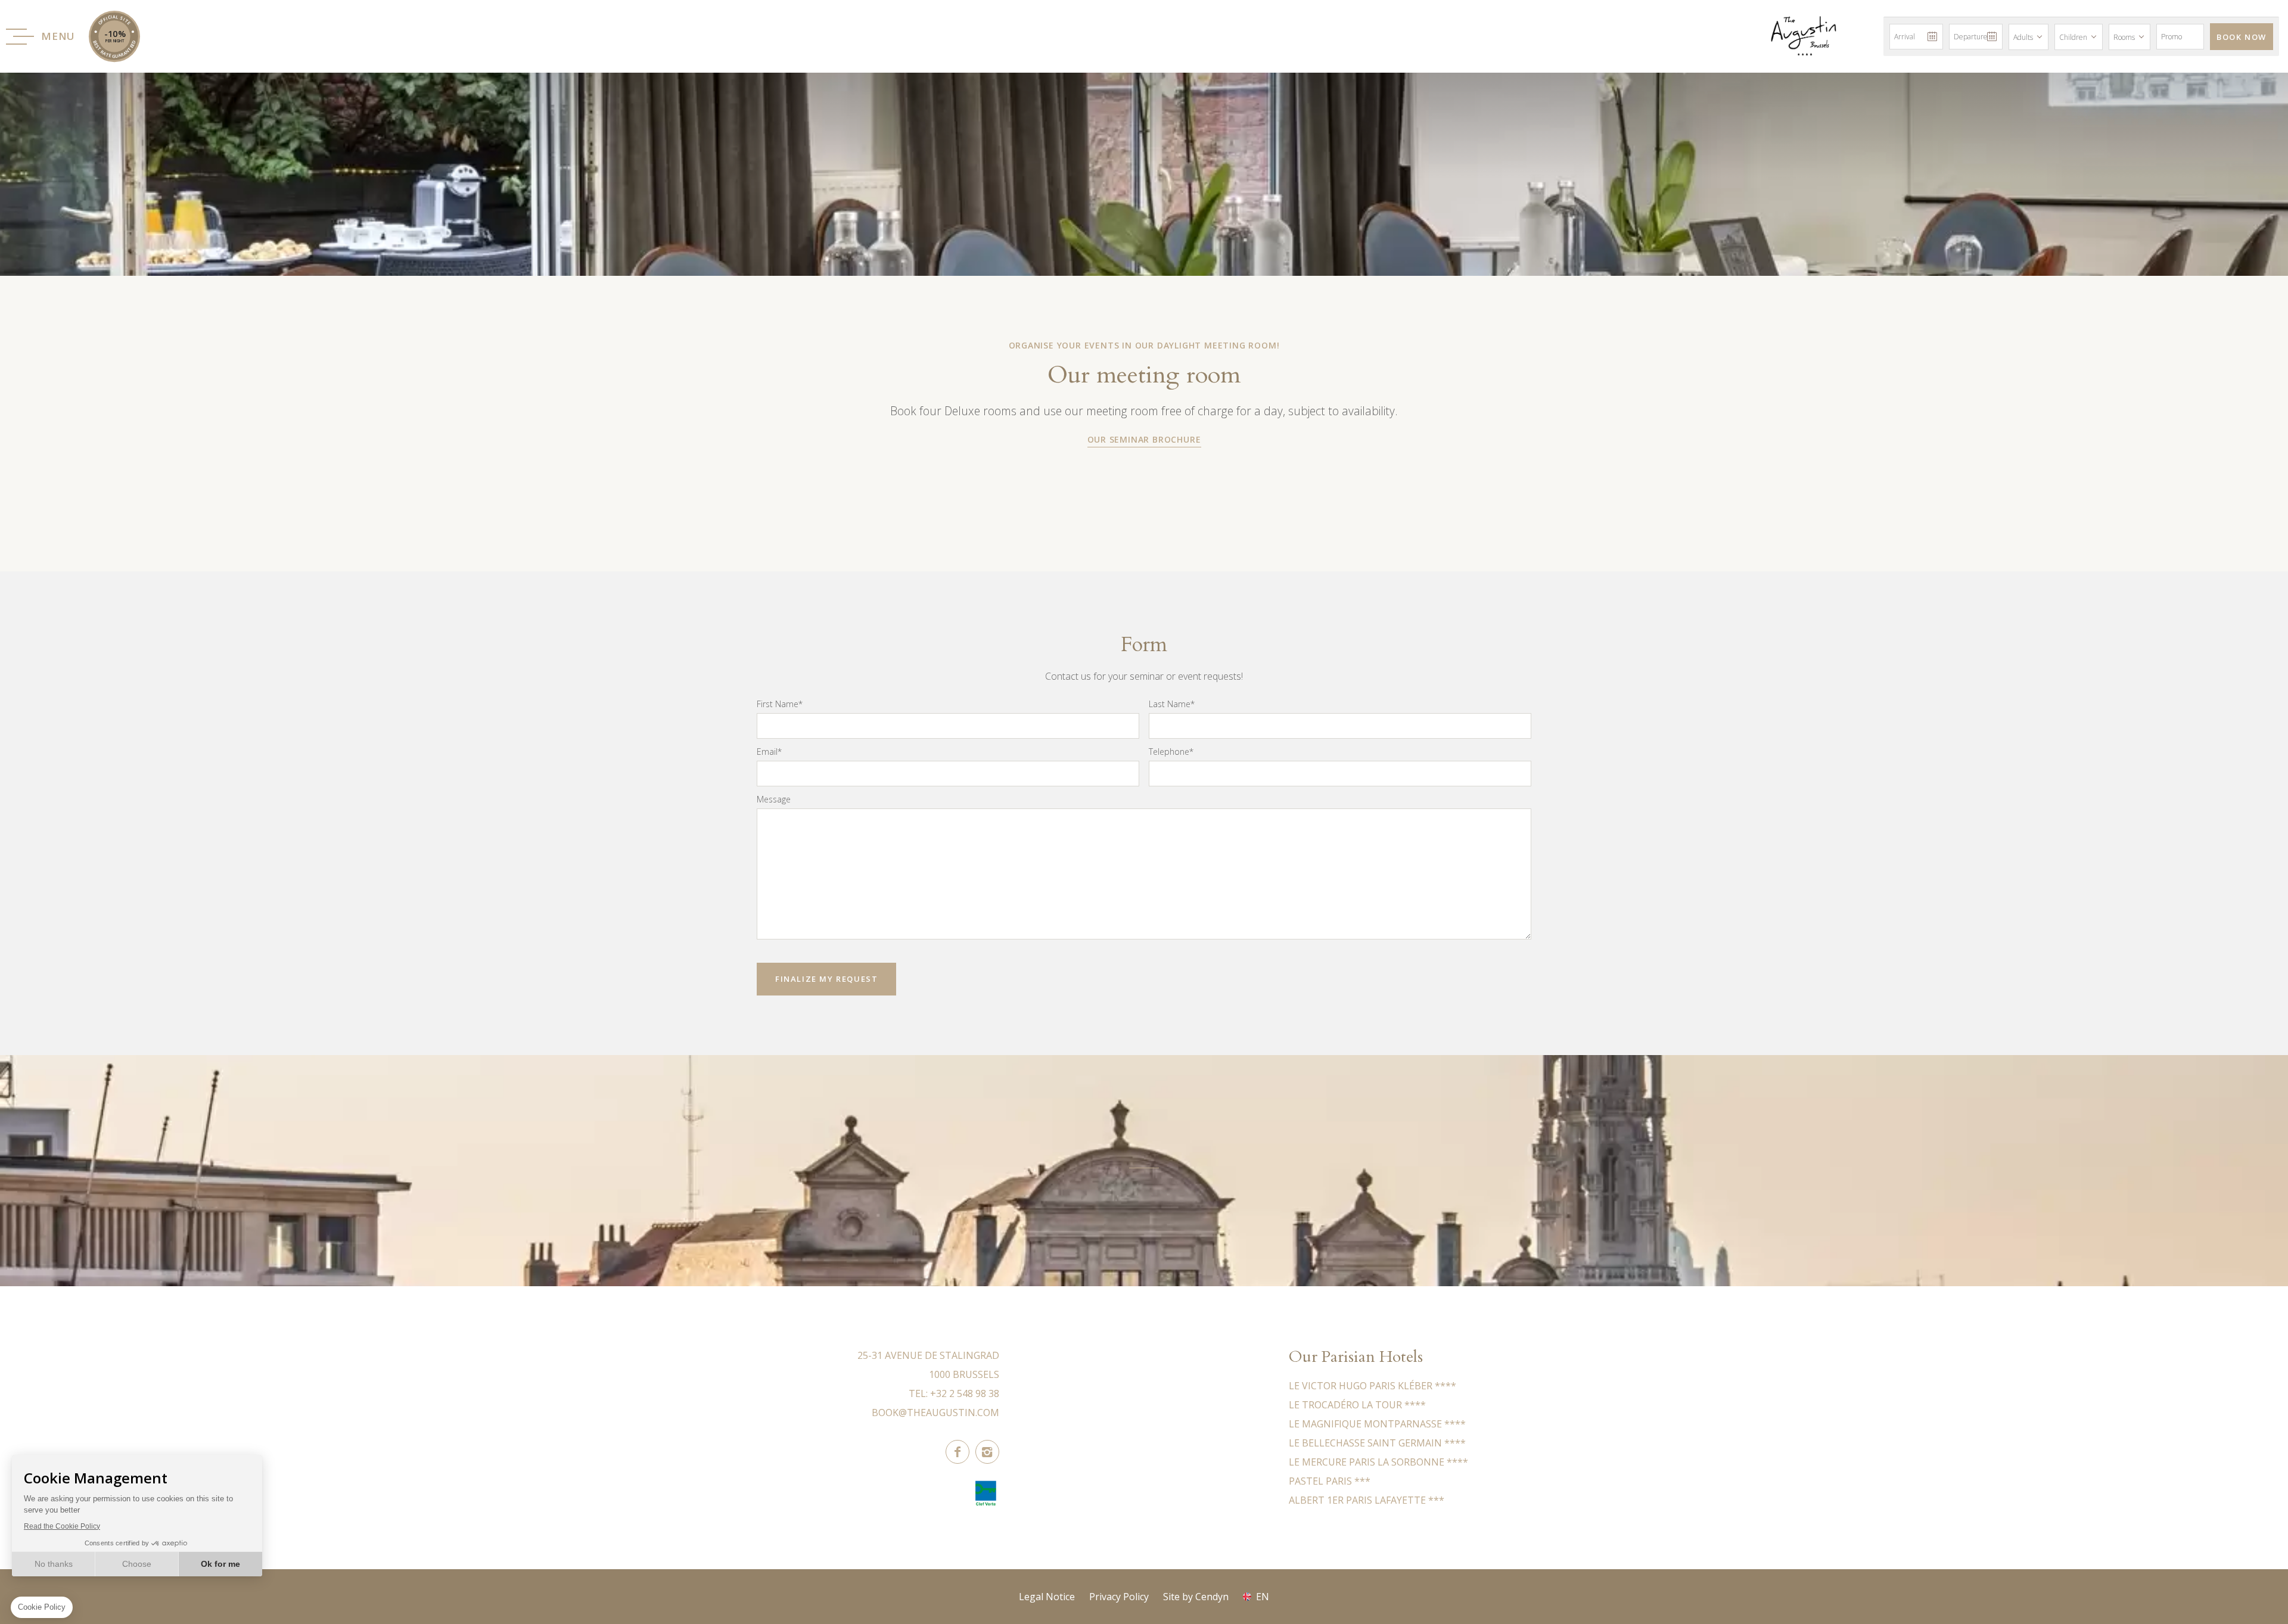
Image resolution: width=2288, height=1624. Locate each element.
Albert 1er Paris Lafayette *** (1367, 1500)
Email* (769, 752)
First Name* (780, 704)
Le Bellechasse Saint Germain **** (1377, 1443)
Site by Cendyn (1196, 1597)
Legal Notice (1047, 1597)
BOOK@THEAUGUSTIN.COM (935, 1413)
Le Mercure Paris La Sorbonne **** (1378, 1462)
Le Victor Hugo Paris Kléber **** (1373, 1386)
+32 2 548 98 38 (965, 1393)
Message (774, 799)
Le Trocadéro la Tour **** (1357, 1405)
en (1263, 1597)
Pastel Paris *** (1330, 1481)
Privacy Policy (1119, 1597)
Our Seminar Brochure (1144, 439)
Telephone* (1171, 752)
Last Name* (1172, 704)
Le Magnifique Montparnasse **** (1377, 1424)
